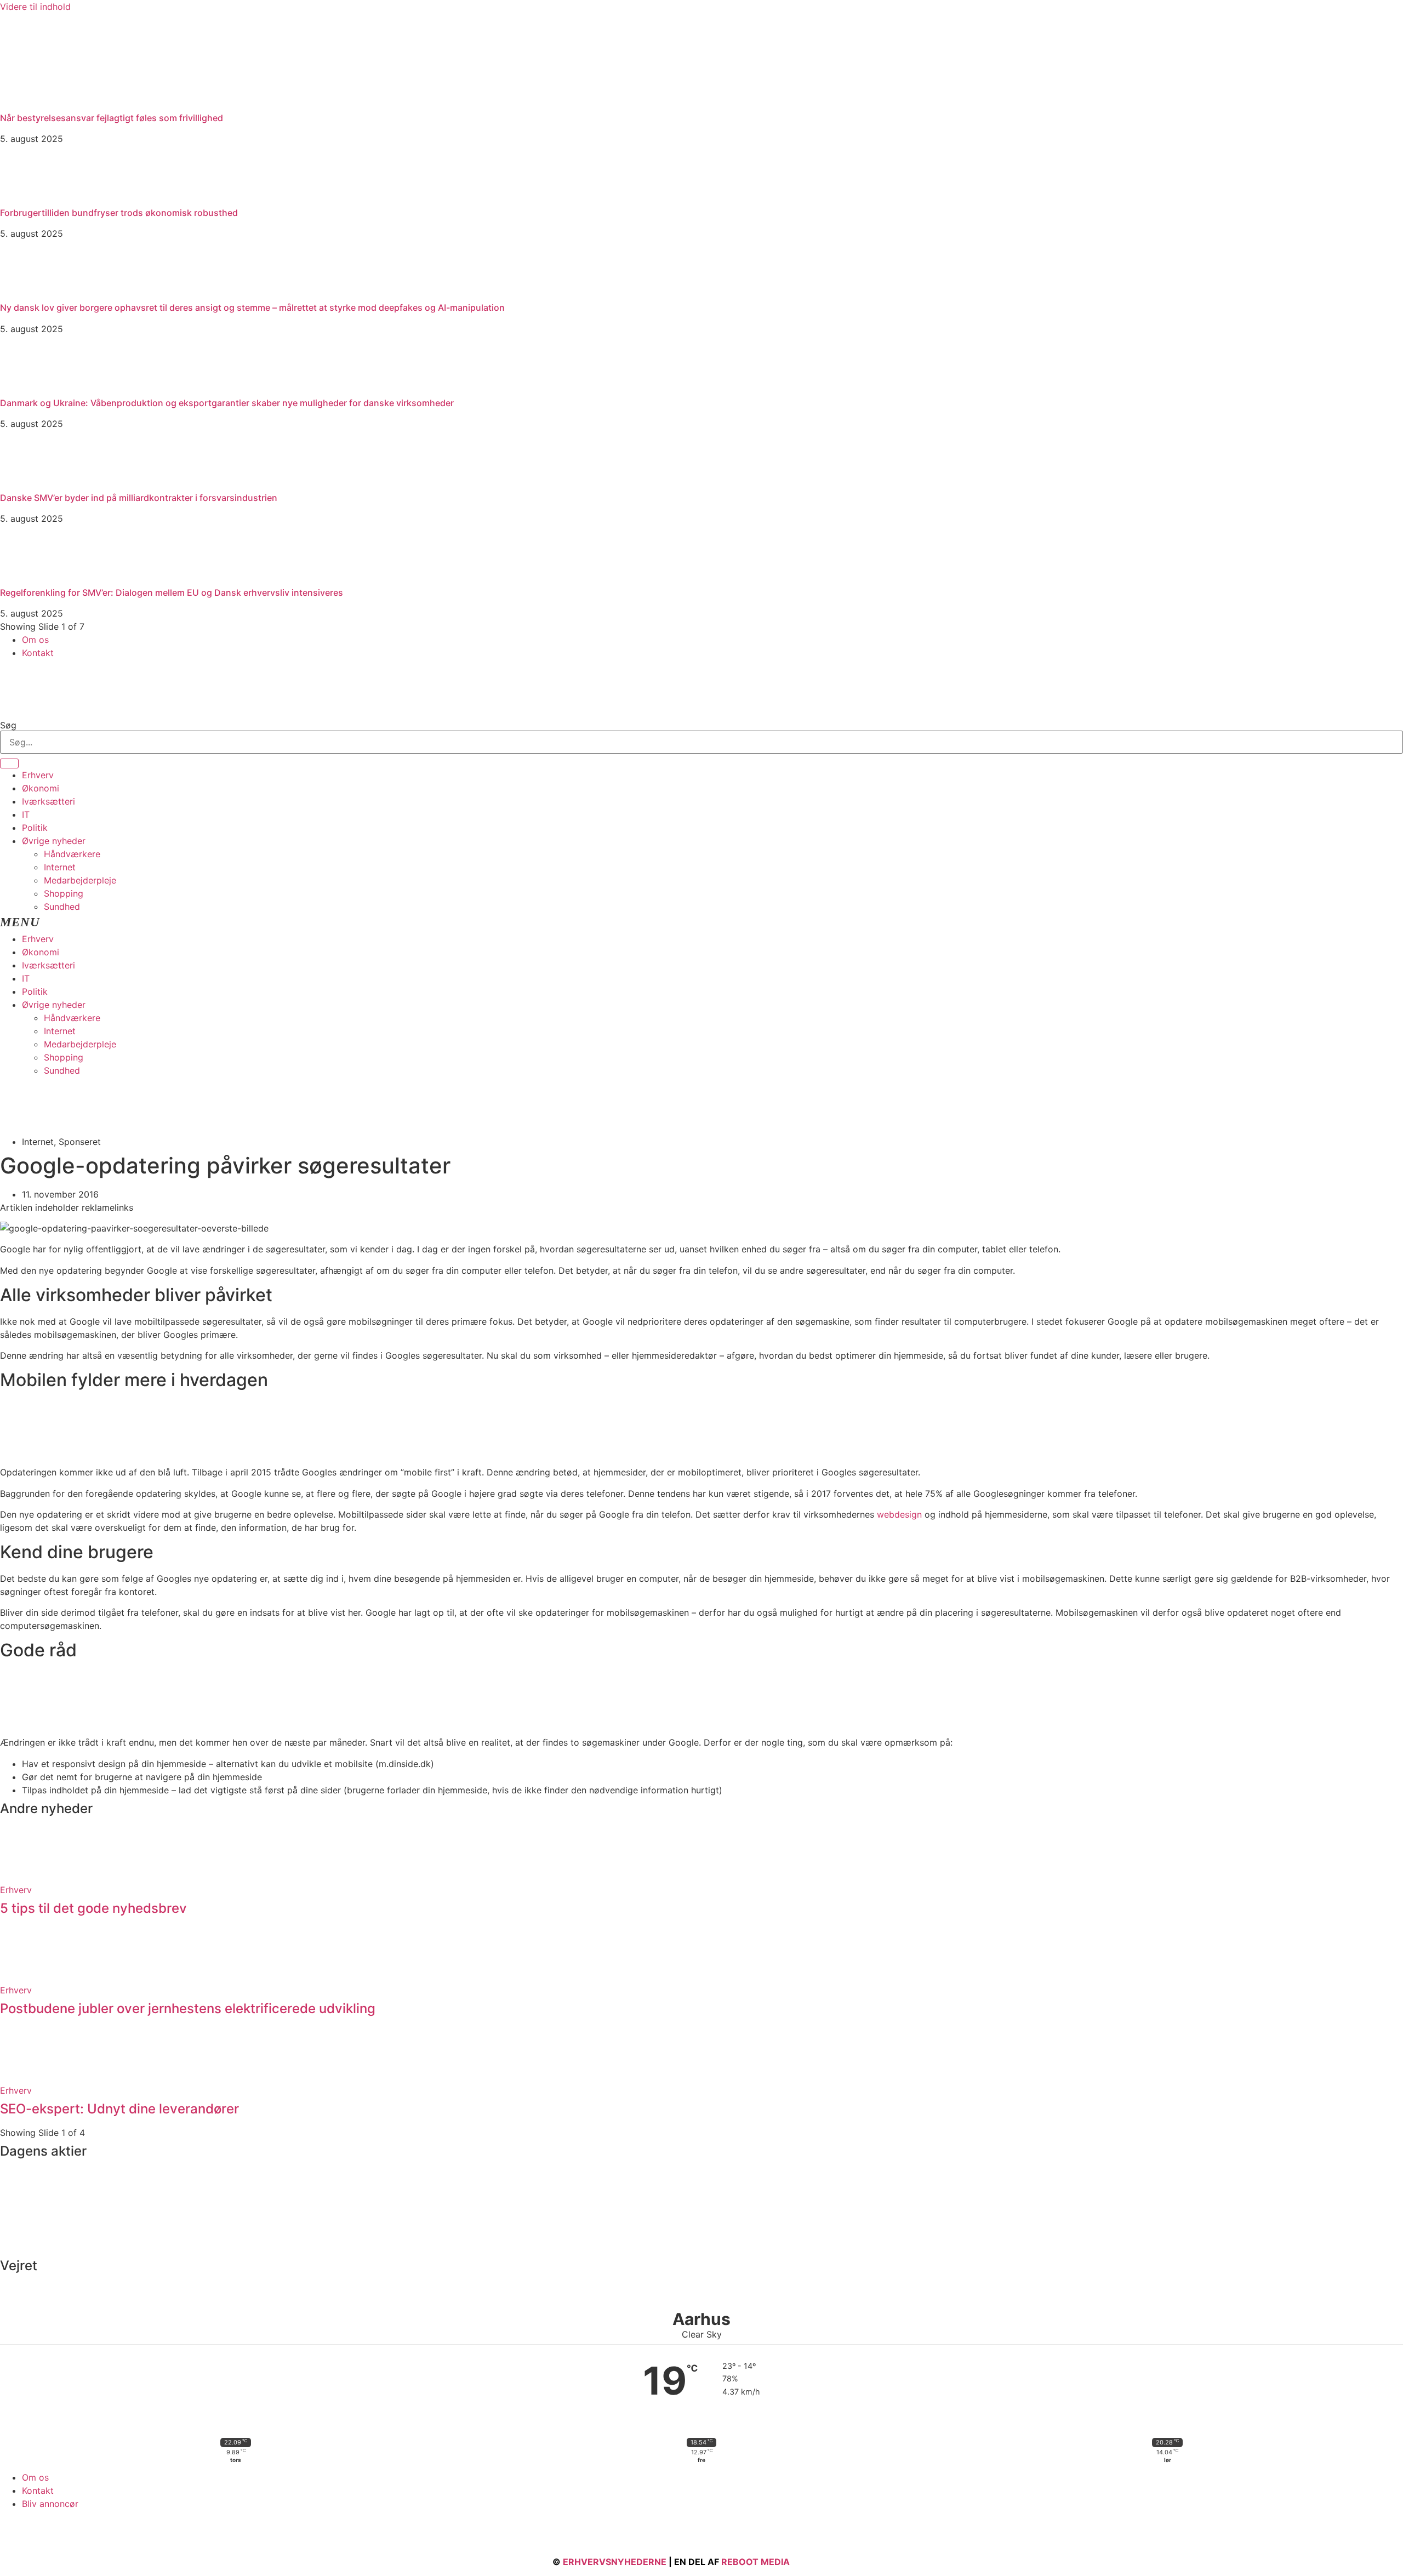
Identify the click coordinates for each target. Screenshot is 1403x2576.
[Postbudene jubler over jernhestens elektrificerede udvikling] (27, 1977)
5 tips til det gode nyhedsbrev (93, 1908)
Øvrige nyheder (54, 841)
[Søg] (9, 763)
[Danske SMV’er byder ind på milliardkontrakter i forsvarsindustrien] (27, 482)
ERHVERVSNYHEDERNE (615, 2562)
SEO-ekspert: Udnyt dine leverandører (119, 2109)
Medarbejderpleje (80, 880)
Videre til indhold (35, 7)
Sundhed (62, 907)
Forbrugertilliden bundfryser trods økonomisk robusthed (119, 213)
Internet (60, 867)
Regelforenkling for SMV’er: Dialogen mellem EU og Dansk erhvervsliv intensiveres (172, 592)
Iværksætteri (49, 801)
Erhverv (38, 775)
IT (26, 814)
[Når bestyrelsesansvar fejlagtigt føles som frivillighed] (82, 102)
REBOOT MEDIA (755, 2562)
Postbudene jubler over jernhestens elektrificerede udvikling (188, 2008)
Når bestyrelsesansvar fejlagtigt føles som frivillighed (112, 118)
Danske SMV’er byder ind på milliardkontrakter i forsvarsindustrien (139, 498)
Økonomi (41, 788)
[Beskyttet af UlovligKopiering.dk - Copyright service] (824, 2562)
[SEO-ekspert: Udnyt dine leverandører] (27, 2077)
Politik (35, 828)
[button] (701, 923)
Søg (8, 725)
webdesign (899, 1514)
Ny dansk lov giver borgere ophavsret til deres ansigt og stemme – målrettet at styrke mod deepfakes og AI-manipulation (252, 307)
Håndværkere (72, 854)
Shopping (64, 893)
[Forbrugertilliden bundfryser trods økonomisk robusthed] (27, 197)
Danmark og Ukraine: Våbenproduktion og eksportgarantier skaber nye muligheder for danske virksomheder (227, 403)
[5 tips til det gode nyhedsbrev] (27, 1877)
